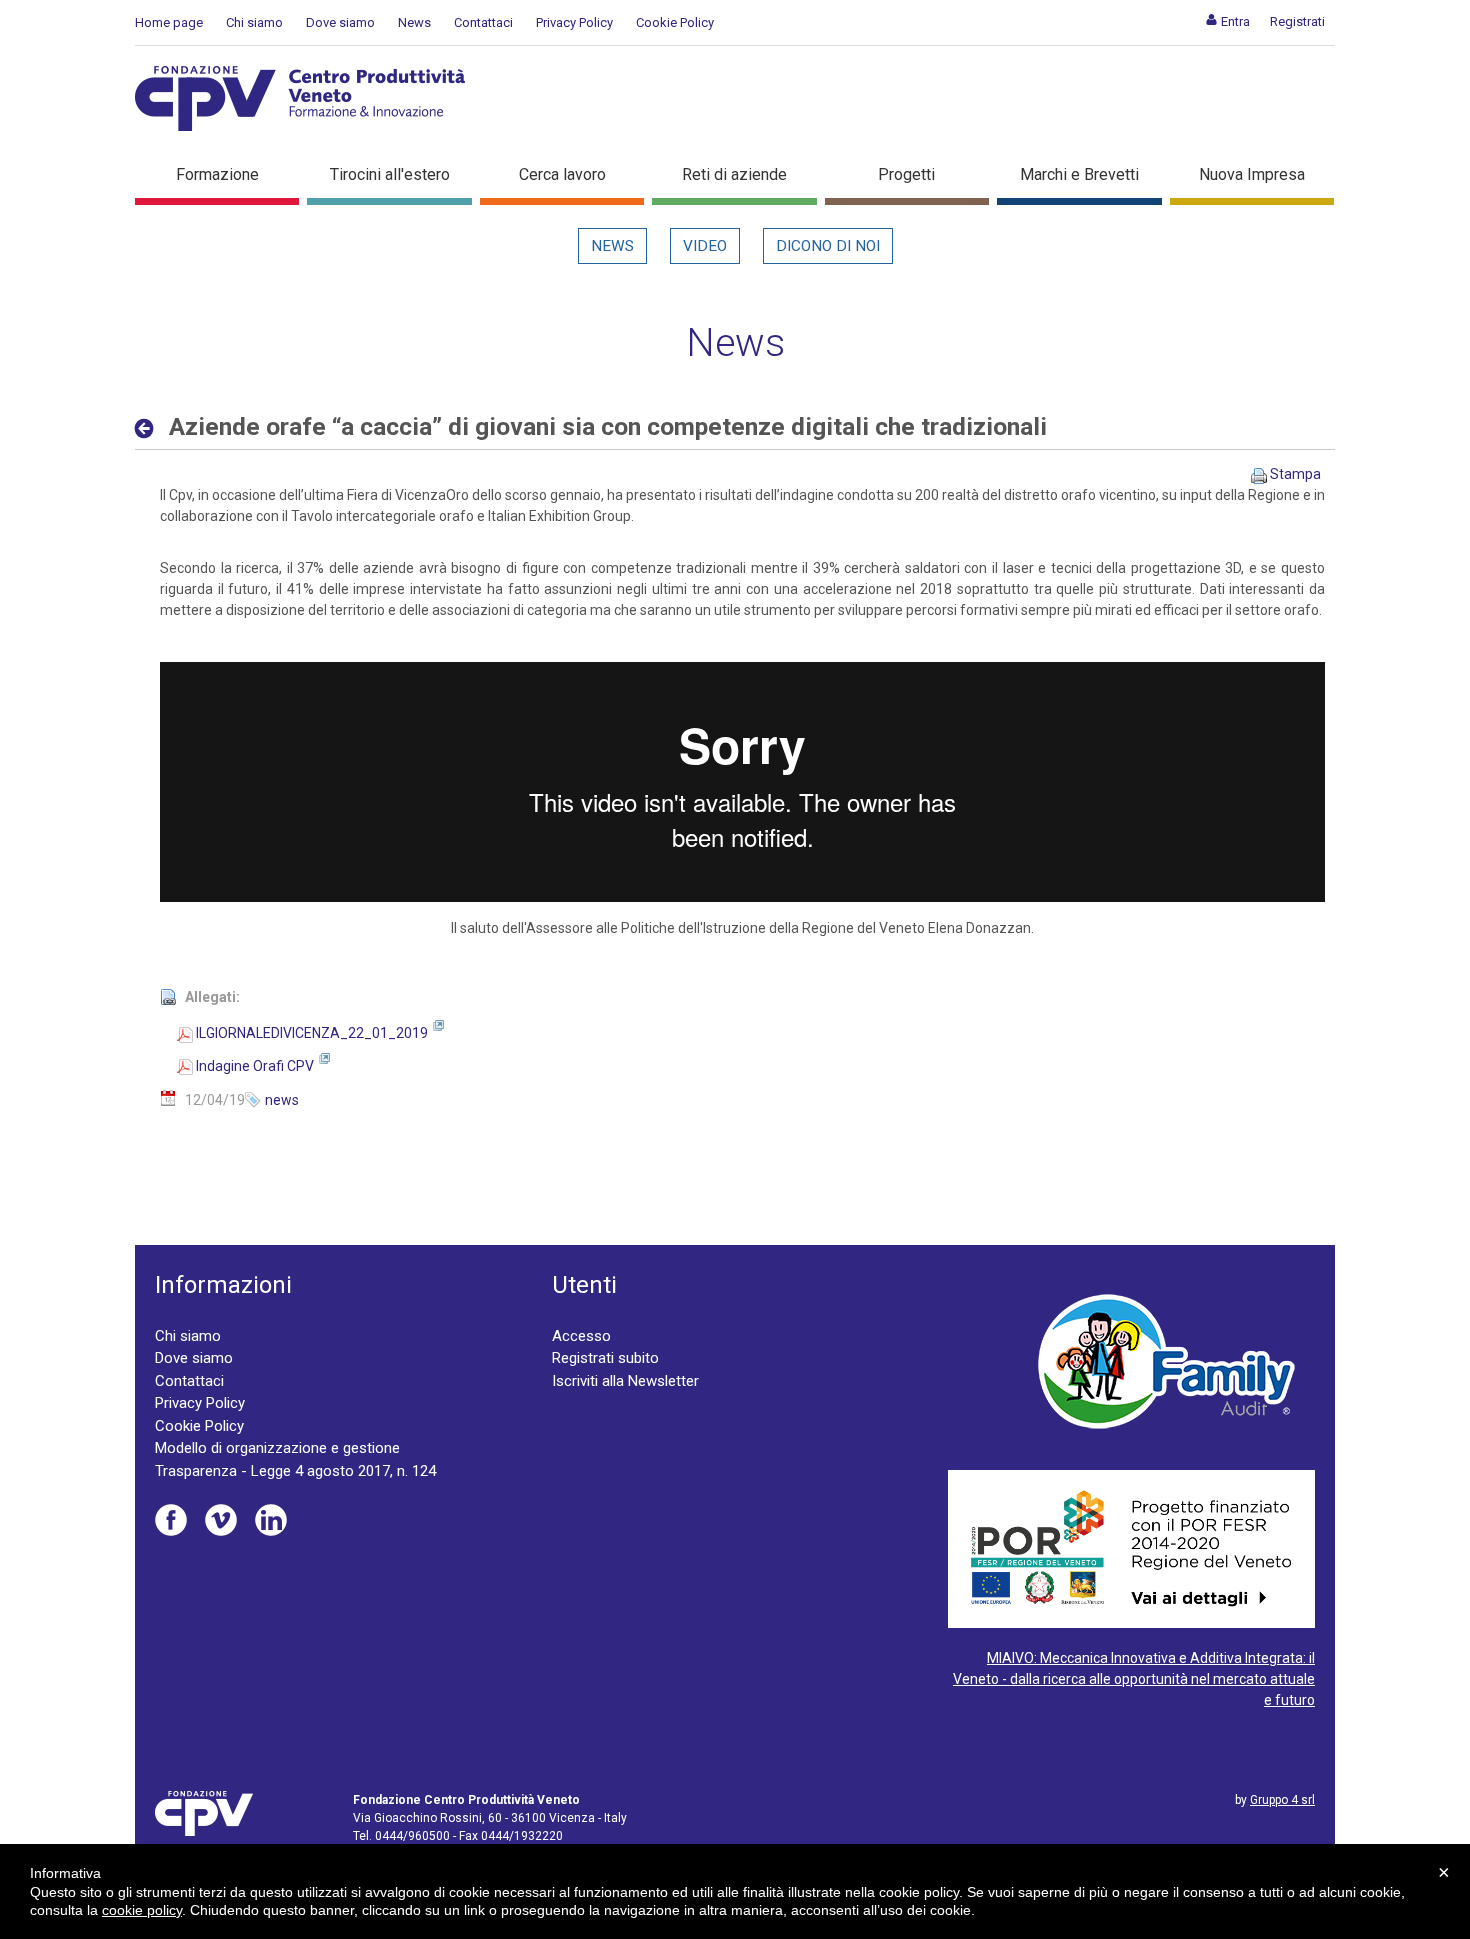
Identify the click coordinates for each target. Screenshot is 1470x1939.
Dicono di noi (828, 246)
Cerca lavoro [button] (562, 174)
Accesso (581, 1336)
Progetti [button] (906, 174)
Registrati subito (605, 1358)
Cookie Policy (675, 22)
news (282, 1100)
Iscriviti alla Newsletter (625, 1381)
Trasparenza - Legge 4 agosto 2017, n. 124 (295, 1471)
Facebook (171, 1520)
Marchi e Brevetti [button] (1079, 174)
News (414, 22)
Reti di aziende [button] (734, 174)
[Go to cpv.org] (300, 98)
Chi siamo (254, 22)
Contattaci (483, 22)
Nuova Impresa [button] (1252, 174)
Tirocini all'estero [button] (390, 174)
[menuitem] (1227, 21)
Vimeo (221, 1520)
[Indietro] (149, 428)
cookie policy (142, 1910)
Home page (169, 22)
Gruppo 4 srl (1282, 1800)
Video (705, 246)
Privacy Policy (574, 22)
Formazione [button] (217, 174)
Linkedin (271, 1520)
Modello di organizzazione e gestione (277, 1448)
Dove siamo (340, 22)
